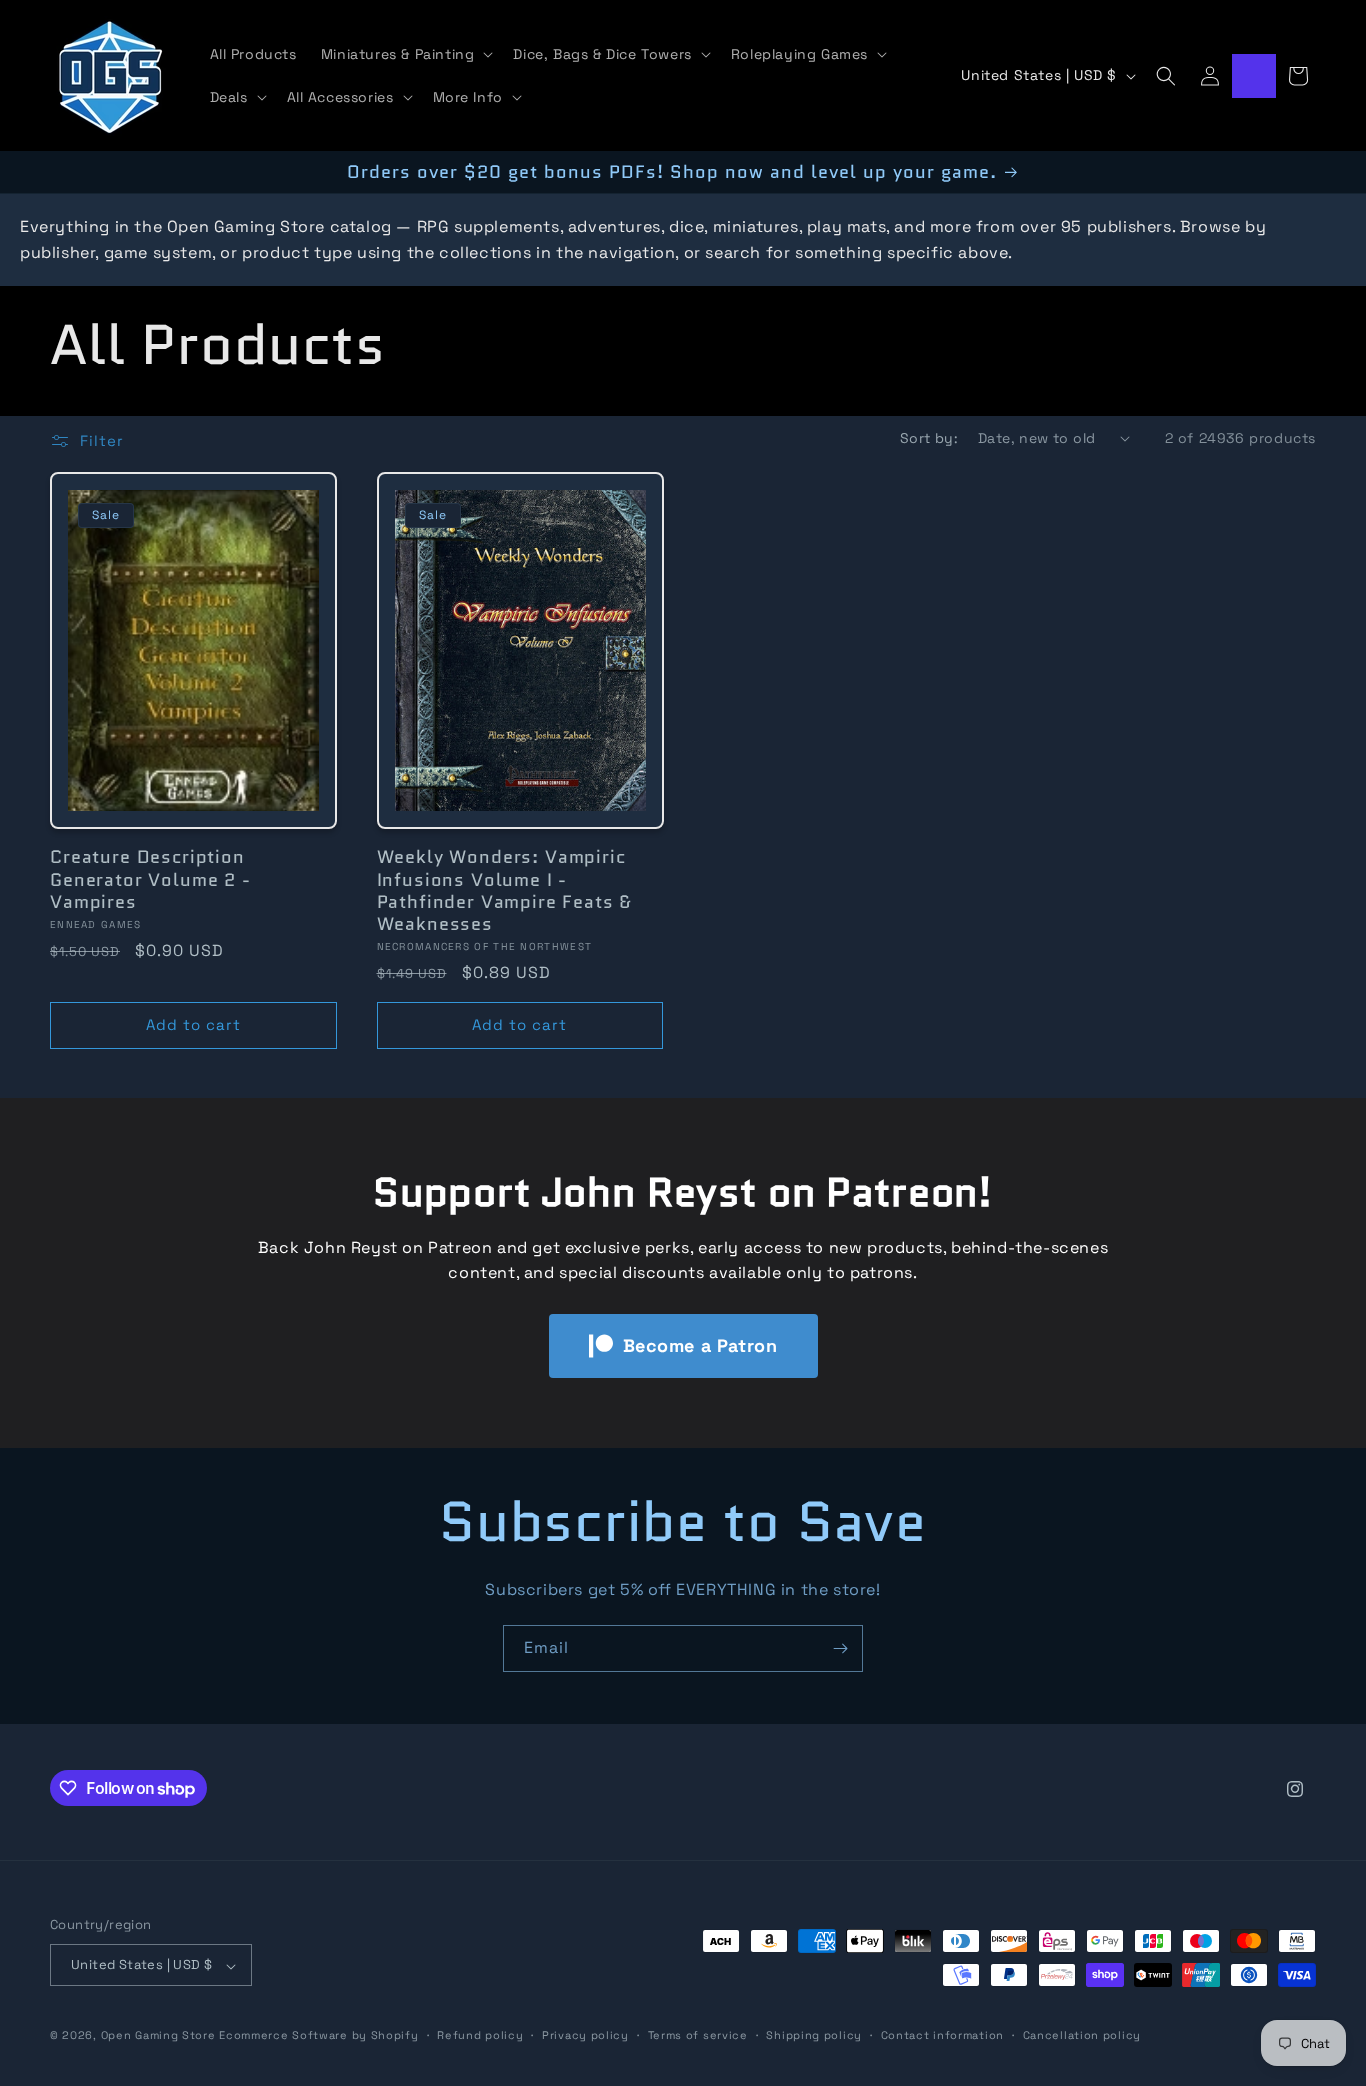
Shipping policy (814, 2035)
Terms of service (698, 2035)
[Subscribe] (840, 1648)
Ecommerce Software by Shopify (318, 2036)
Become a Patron (700, 1345)
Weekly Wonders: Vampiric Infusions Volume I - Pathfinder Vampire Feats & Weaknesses (505, 890)
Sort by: (929, 438)
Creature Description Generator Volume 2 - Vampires (150, 879)
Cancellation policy (1082, 2035)
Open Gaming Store (158, 2036)
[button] (405, 54)
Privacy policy (585, 2035)
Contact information (942, 2035)
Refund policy (480, 2035)
